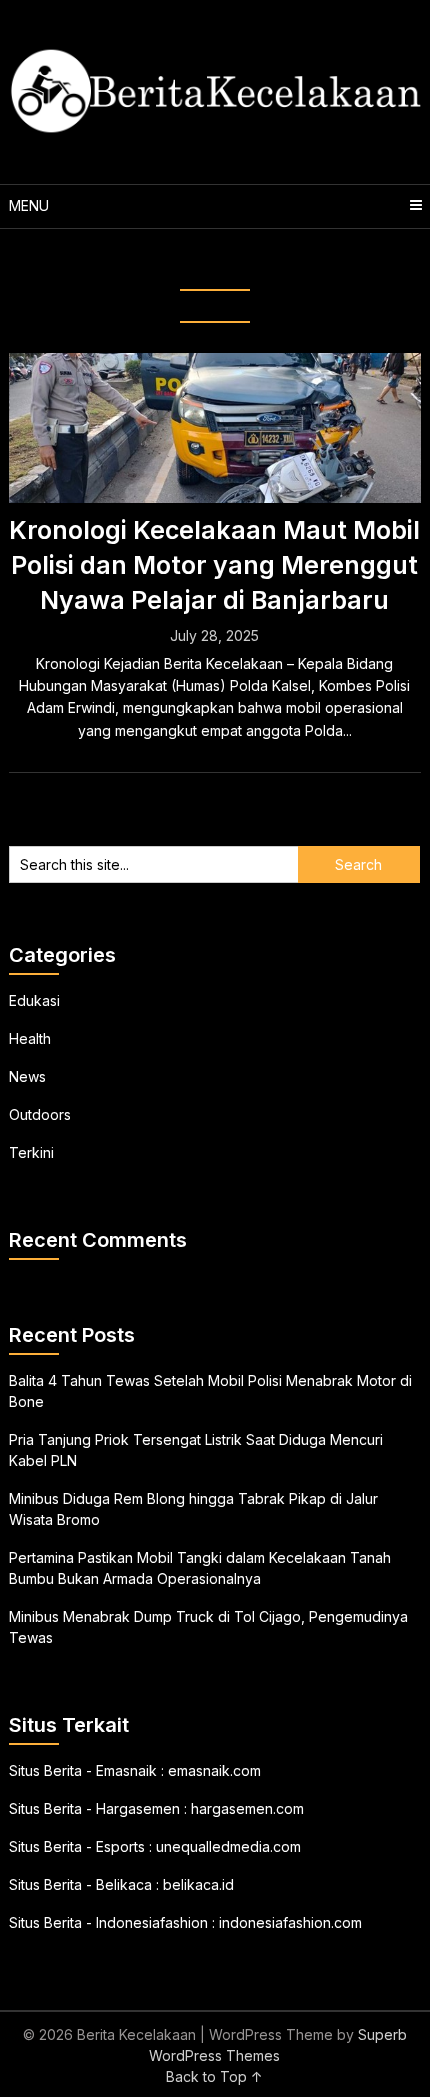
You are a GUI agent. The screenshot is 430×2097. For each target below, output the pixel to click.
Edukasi (34, 1000)
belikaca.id (198, 1884)
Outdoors (40, 1114)
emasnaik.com (214, 1770)
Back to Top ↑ (214, 2076)
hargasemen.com (247, 1808)
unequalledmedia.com (228, 1846)
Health (30, 1038)
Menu (29, 205)
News (27, 1076)
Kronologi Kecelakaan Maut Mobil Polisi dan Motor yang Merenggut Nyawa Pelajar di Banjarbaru (214, 565)
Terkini (31, 1152)
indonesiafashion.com (290, 1922)
